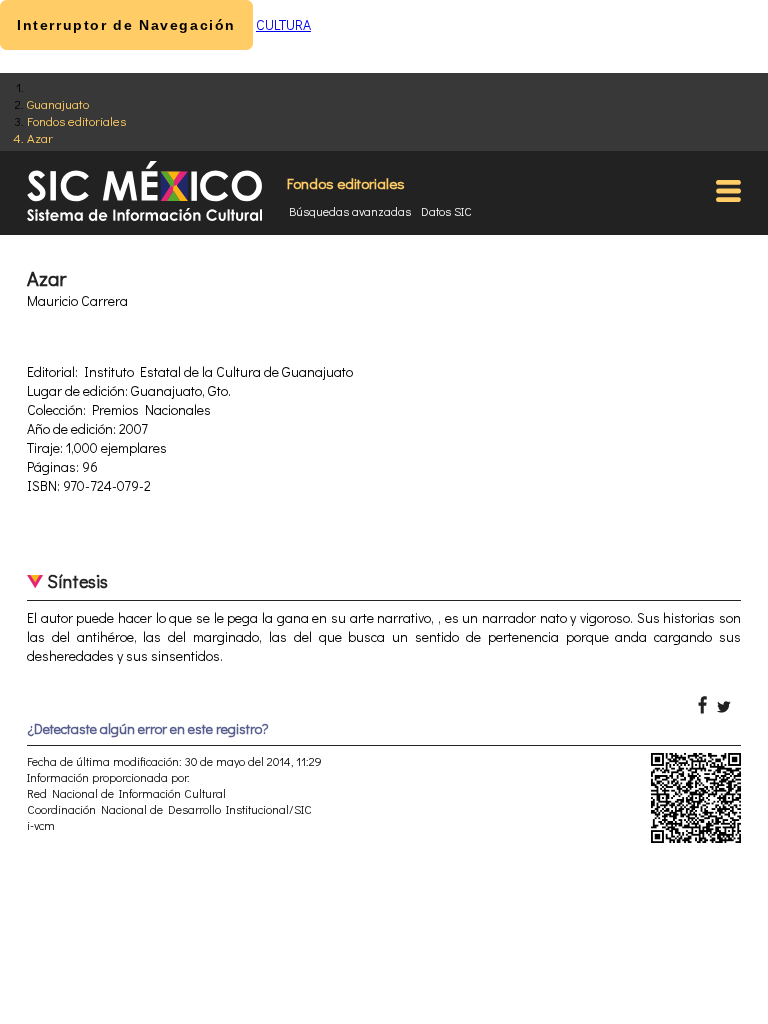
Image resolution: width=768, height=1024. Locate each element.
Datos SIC (446, 211)
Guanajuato (58, 103)
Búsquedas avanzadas (350, 211)
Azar (40, 137)
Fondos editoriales (76, 120)
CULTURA (283, 24)
